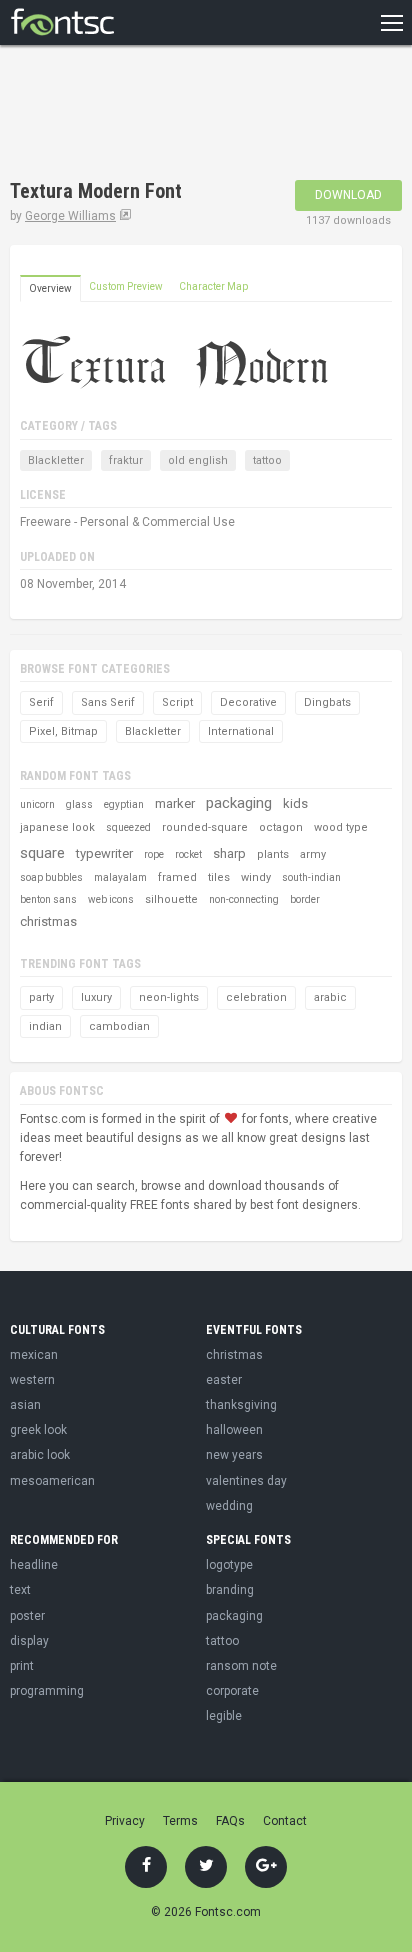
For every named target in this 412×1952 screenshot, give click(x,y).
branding (230, 1590)
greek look (38, 1430)
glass (79, 804)
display (29, 1641)
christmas (48, 921)
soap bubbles (51, 877)
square (42, 853)
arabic (330, 997)
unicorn (37, 804)
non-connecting (244, 899)
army (313, 854)
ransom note (241, 1666)
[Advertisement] (170, 115)
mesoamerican (52, 1481)
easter (224, 1380)
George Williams (70, 216)
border (305, 899)
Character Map (213, 286)
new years (234, 1455)
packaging (239, 803)
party (41, 997)
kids (295, 803)
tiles (219, 877)
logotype (229, 1565)
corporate (232, 1691)
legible (224, 1716)
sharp (229, 853)
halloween (234, 1430)
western (32, 1380)
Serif (41, 702)
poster (27, 1616)
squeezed (128, 827)
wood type (341, 827)
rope (154, 854)
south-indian (311, 877)
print (22, 1666)
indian (45, 1026)
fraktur (126, 460)
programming (47, 1691)
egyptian (124, 804)
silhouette (171, 899)
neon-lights (169, 997)
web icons (111, 899)
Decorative (248, 702)
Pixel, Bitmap (63, 731)
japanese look (57, 827)
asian (25, 1405)
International (241, 731)
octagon (281, 827)
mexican (34, 1355)
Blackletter (56, 460)
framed (177, 877)
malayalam (120, 877)
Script (177, 702)
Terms (180, 1821)
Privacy (125, 1821)
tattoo (267, 460)
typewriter (104, 853)
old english (198, 460)
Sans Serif (108, 702)
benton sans (48, 899)
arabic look (40, 1455)
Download (348, 195)
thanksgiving (241, 1405)
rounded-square (205, 827)
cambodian (119, 1026)
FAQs (230, 1821)
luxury (96, 997)
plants (273, 854)
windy (256, 877)
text (20, 1590)
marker (175, 803)
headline (34, 1565)
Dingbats (327, 702)
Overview (50, 288)
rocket (188, 854)
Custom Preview (126, 286)
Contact (285, 1821)
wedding (229, 1506)
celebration (256, 997)
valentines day (246, 1481)
